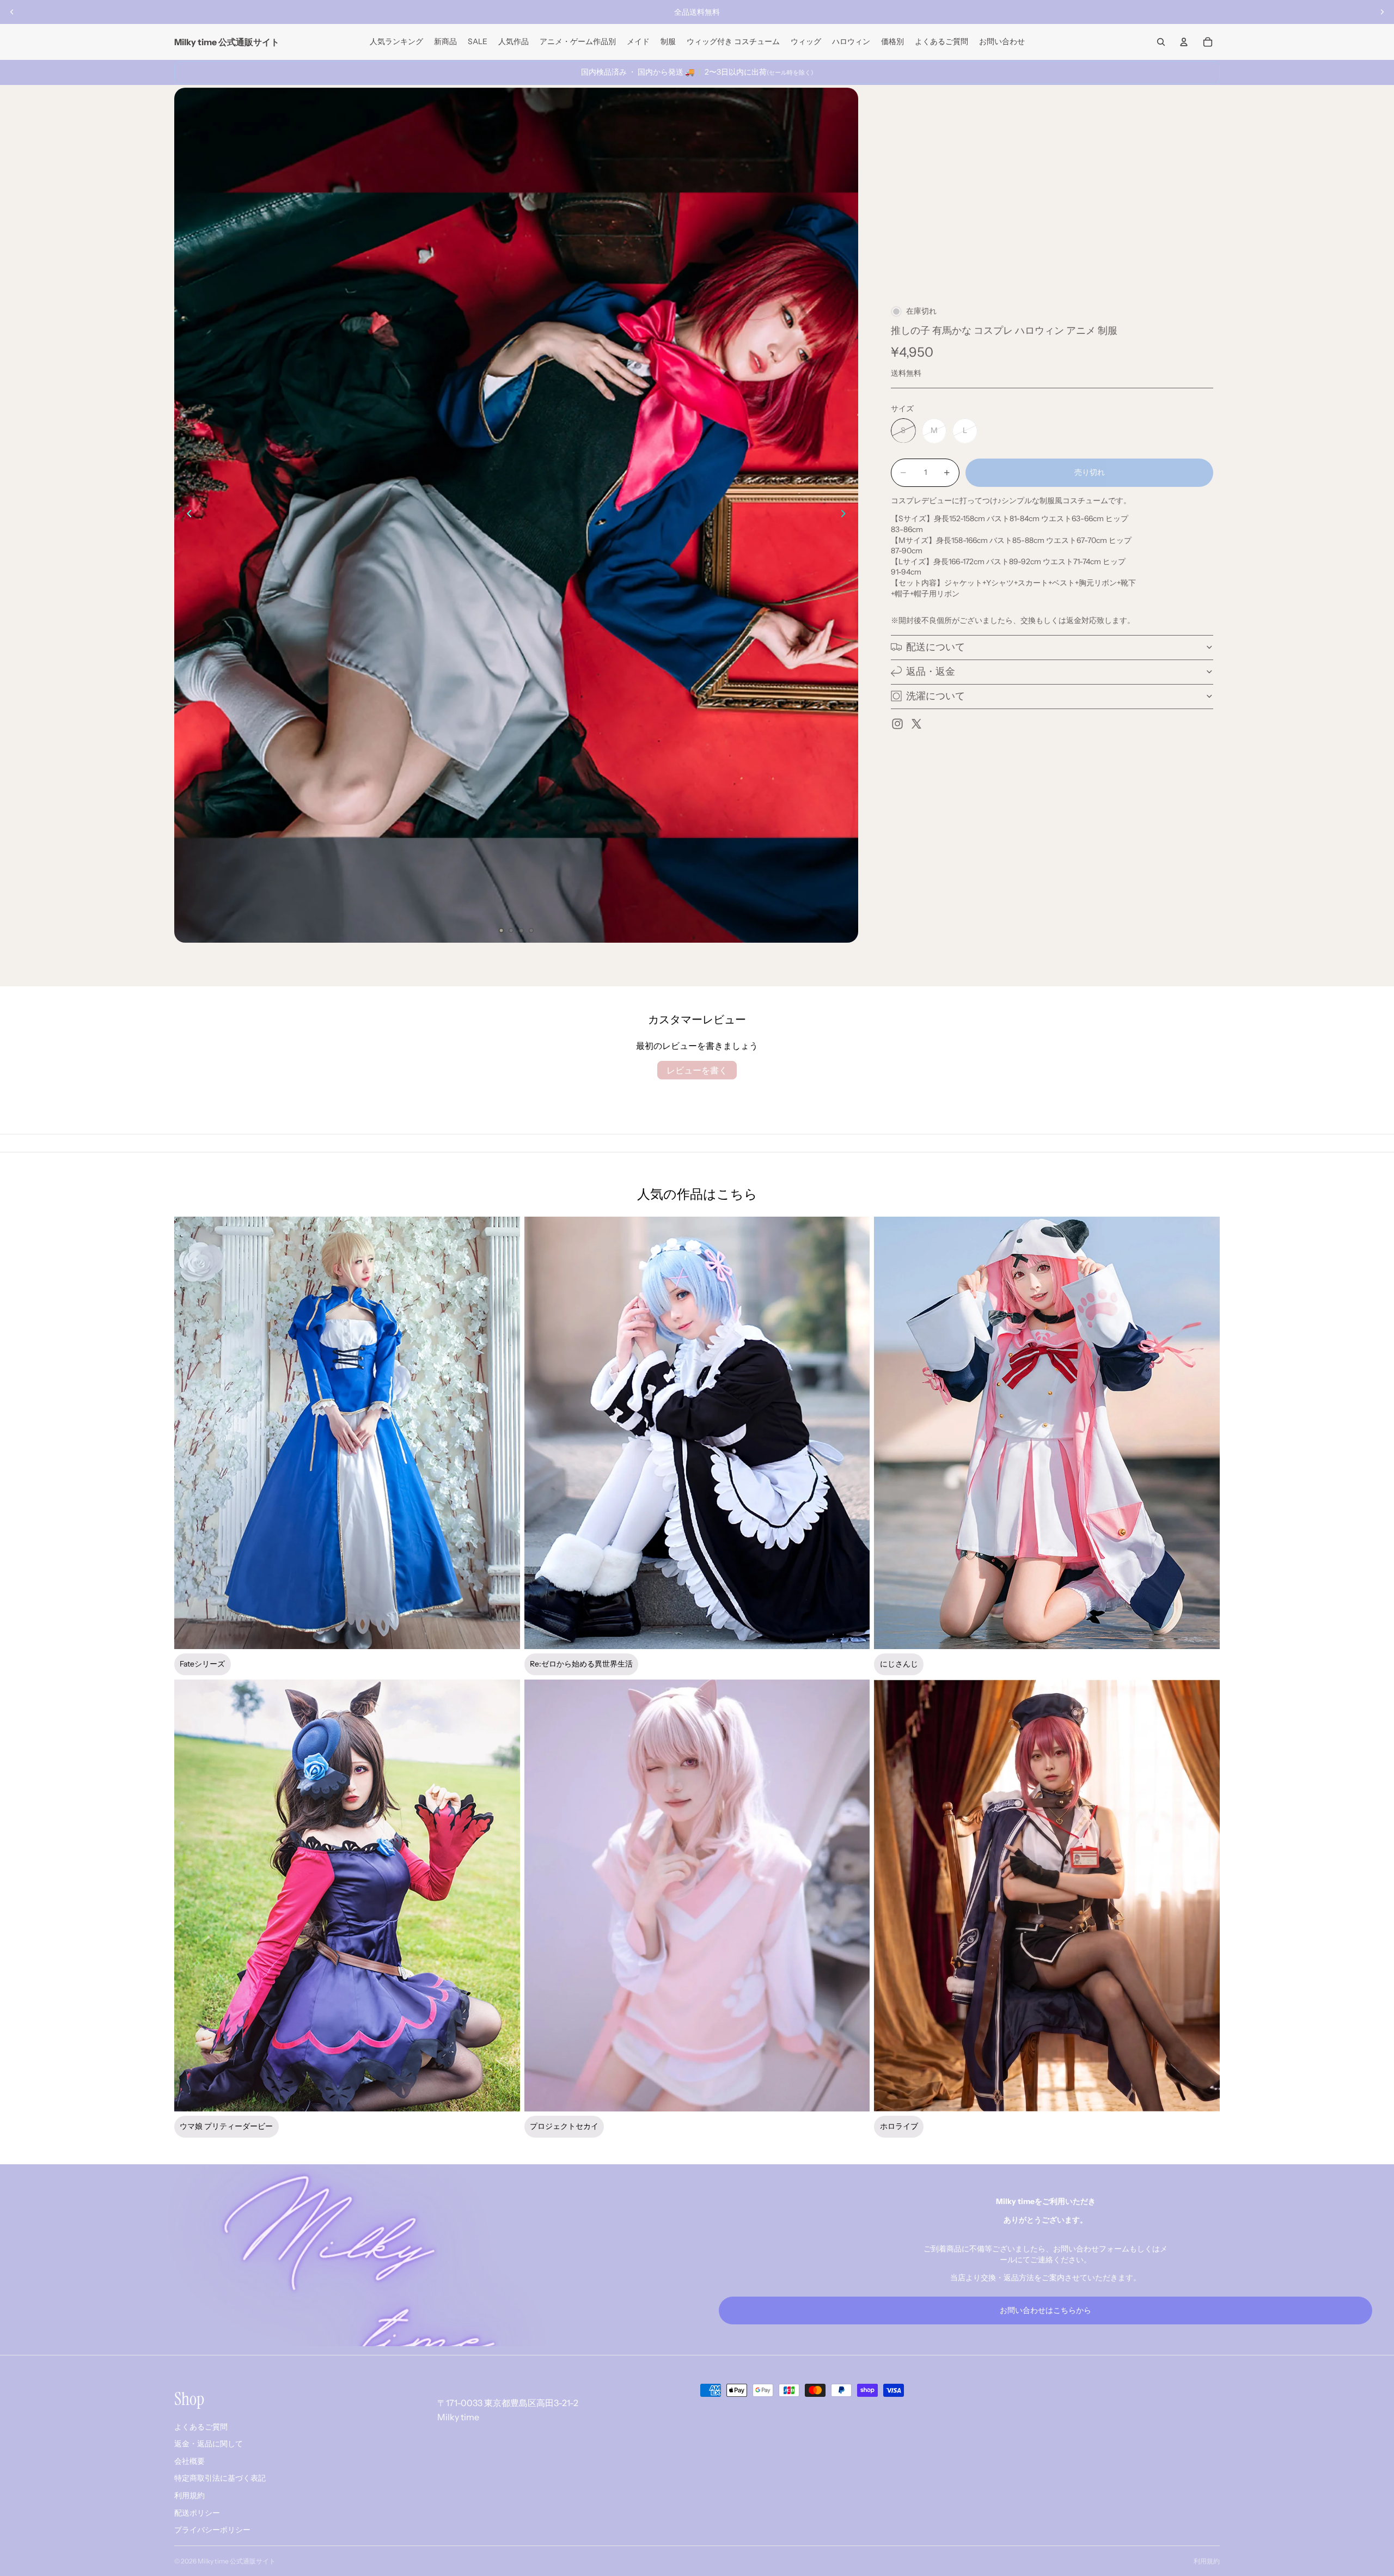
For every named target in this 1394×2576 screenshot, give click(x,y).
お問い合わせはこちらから (1045, 2310)
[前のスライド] (12, 12)
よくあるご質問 (201, 2427)
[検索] (1161, 42)
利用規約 (189, 2495)
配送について (936, 646)
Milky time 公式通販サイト (237, 2561)
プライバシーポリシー (212, 2530)
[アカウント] (1184, 42)
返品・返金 (931, 671)
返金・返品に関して (209, 2444)
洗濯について (936, 695)
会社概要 (189, 2461)
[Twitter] (916, 724)
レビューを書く (697, 1070)
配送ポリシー (197, 2513)
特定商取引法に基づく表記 (220, 2479)
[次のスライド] (1382, 12)
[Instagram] (897, 724)
